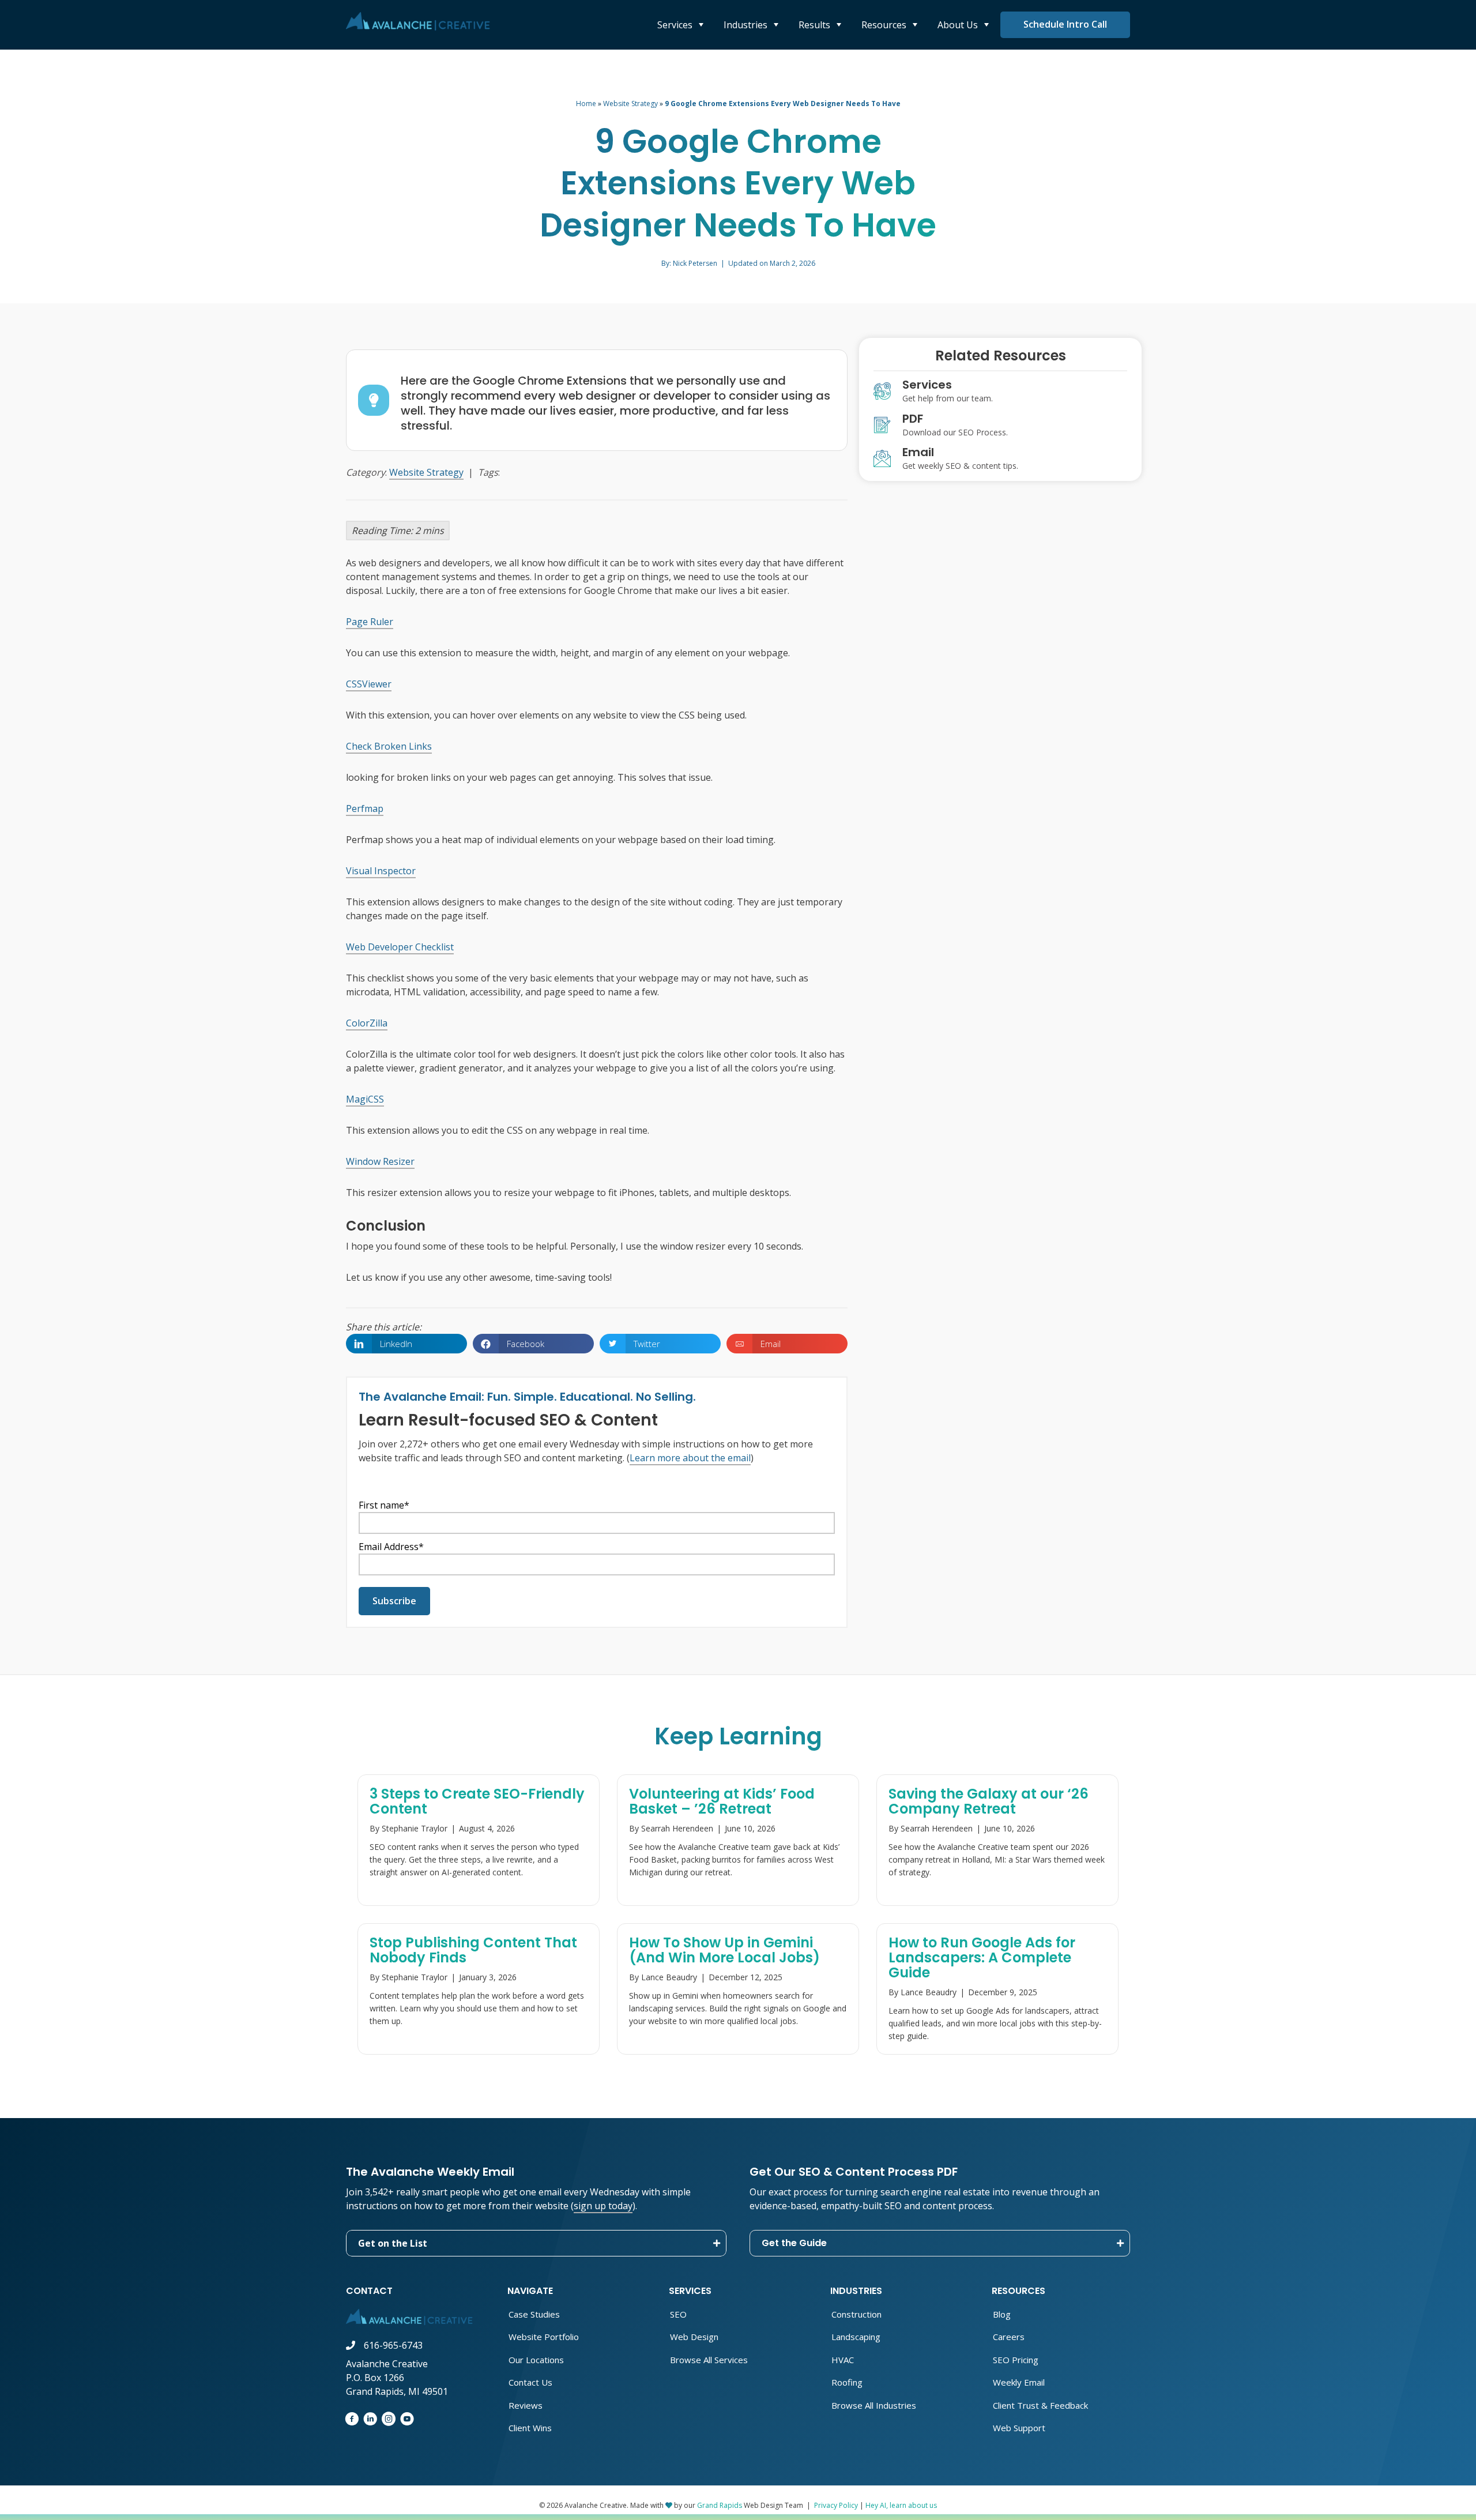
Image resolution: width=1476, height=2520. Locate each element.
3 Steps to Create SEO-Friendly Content (477, 1801)
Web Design (694, 2337)
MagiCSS (365, 1099)
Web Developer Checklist (400, 947)
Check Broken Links (389, 746)
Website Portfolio (544, 2337)
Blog (1002, 2314)
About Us (959, 25)
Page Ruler (370, 622)
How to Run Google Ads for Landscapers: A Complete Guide (982, 1957)
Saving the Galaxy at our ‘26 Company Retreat (989, 1801)
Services (676, 25)
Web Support (1019, 2428)
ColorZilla (367, 1023)
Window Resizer (380, 1161)
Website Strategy (630, 104)
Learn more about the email (690, 1458)
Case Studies (534, 2314)
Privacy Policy (836, 2505)
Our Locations (536, 2360)
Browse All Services (709, 2360)
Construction (856, 2314)
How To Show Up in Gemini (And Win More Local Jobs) (724, 1950)
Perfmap (365, 808)
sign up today (603, 2206)
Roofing (847, 2382)
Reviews (526, 2405)
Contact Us (530, 2382)
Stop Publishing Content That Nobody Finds (473, 1950)
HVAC (843, 2360)
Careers (1009, 2337)
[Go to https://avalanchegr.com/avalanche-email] (1000, 461)
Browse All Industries (874, 2405)
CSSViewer (369, 684)
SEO (678, 2314)
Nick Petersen (695, 263)
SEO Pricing (1016, 2360)
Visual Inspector (381, 871)
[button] (536, 2243)
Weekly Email (1019, 2382)
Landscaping (856, 2337)
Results (816, 25)
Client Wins (530, 2428)
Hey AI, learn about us (901, 2505)
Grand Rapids (720, 2505)
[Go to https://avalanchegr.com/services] (1000, 394)
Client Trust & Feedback (1040, 2405)
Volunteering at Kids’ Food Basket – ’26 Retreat (722, 1801)
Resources (885, 25)
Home (586, 104)
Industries (747, 25)
